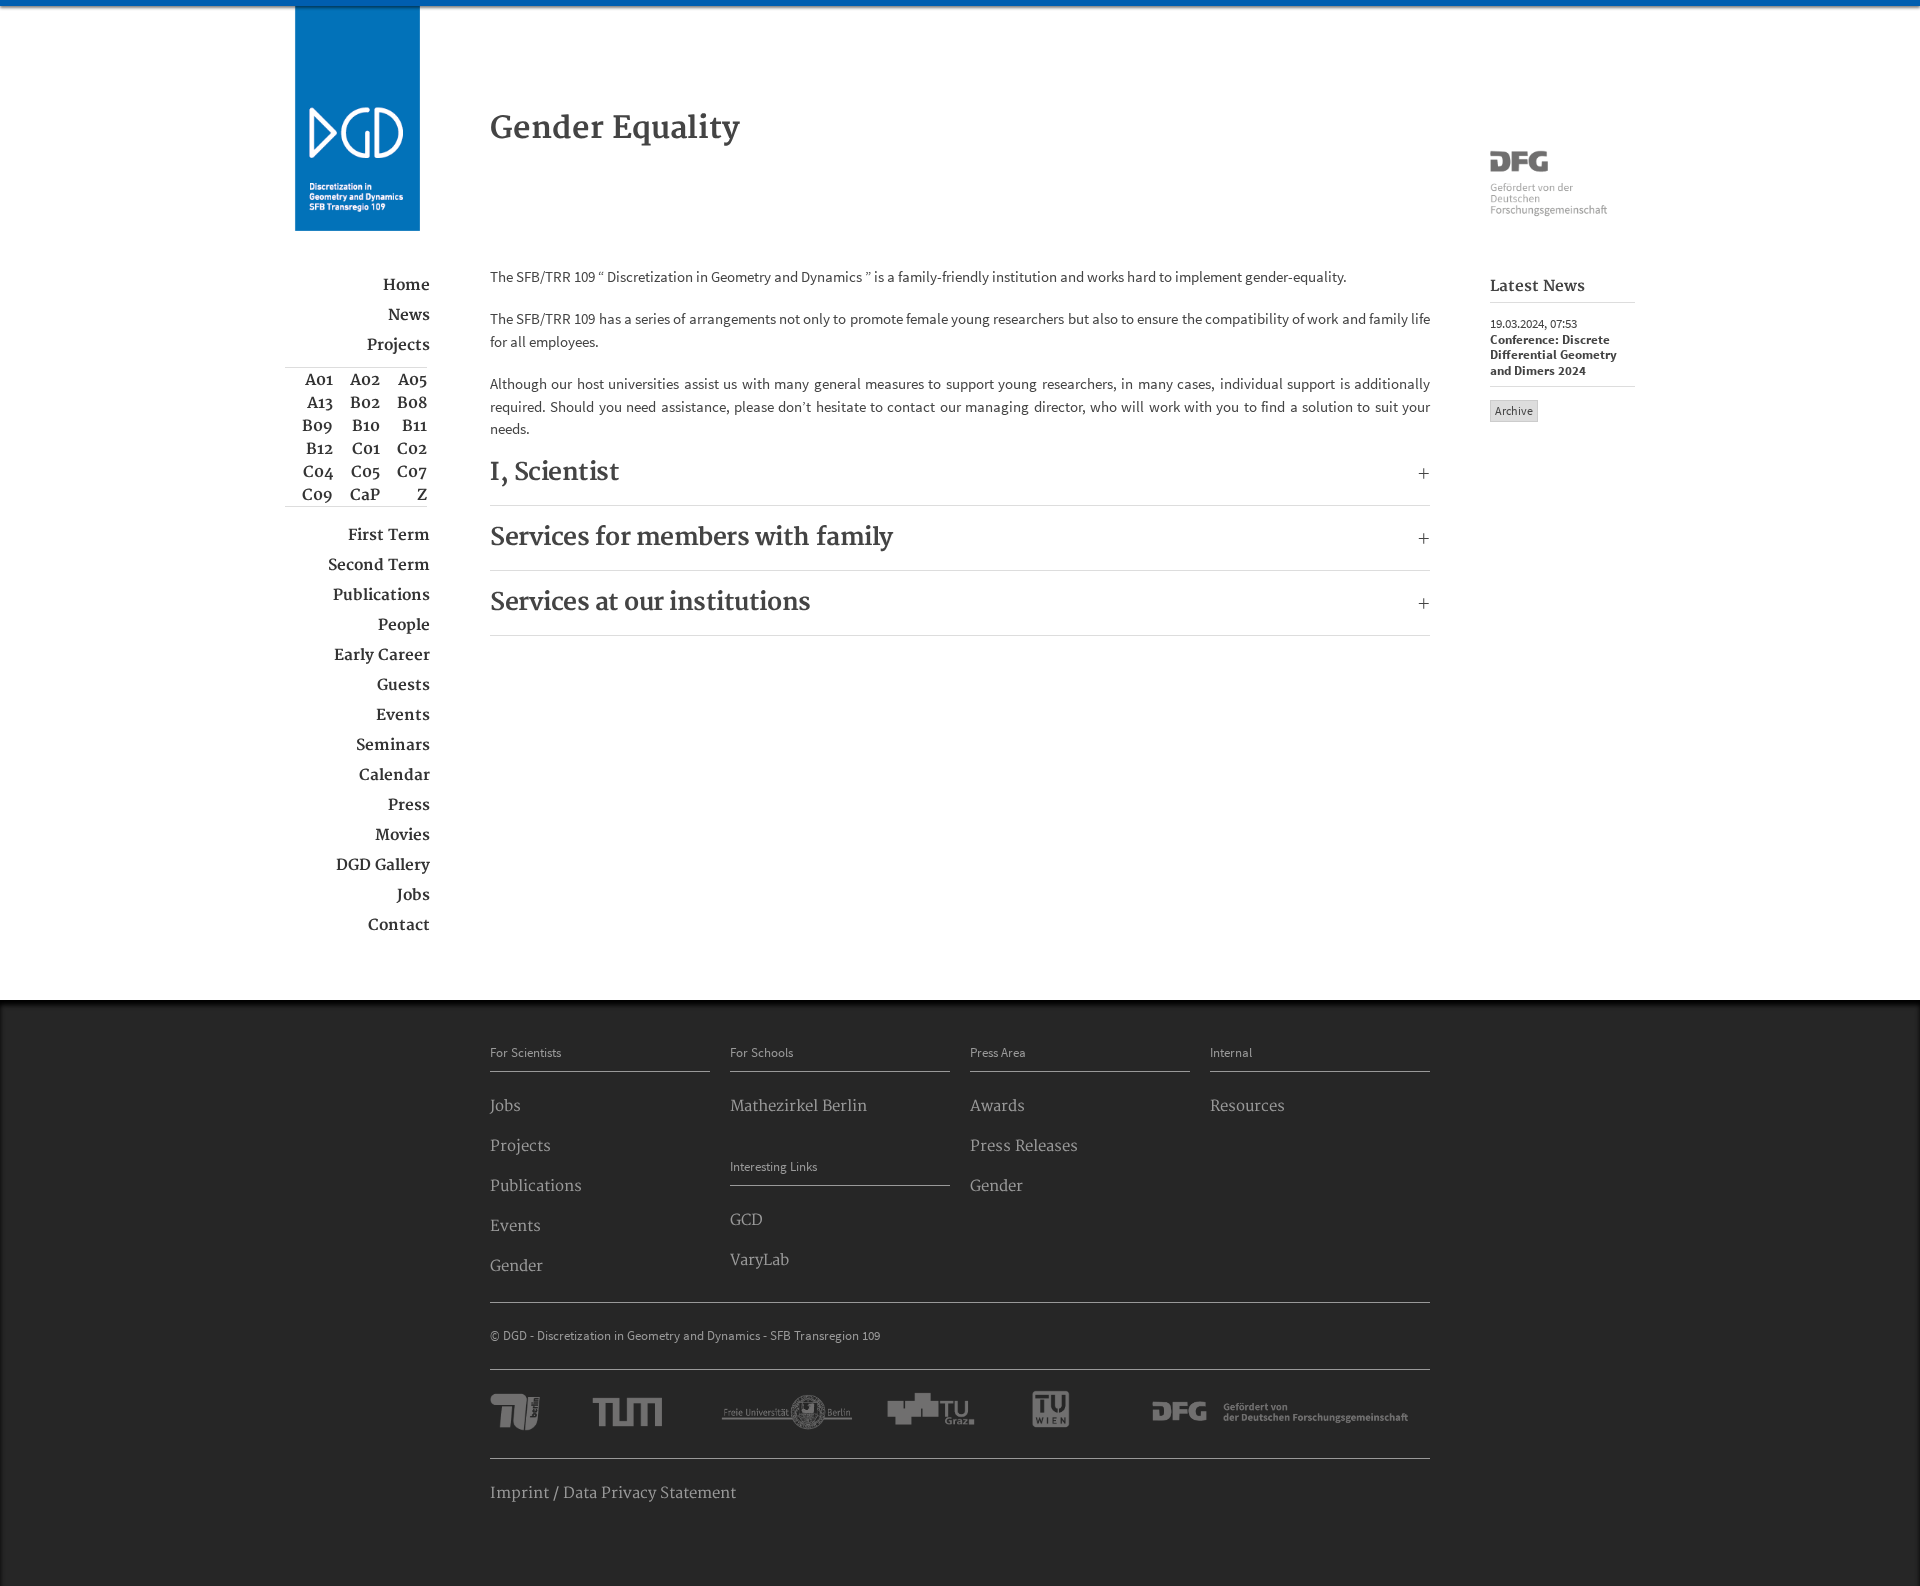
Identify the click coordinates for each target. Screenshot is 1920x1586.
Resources (1247, 1106)
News (409, 315)
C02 (412, 449)
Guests (403, 685)
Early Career (382, 655)
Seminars (393, 745)
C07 (412, 472)
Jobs (413, 895)
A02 (365, 380)
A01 (319, 380)
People (404, 625)
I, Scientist (960, 473)
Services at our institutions (960, 603)
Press (409, 805)
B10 (366, 426)
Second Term (379, 565)
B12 (319, 449)
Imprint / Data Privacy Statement (613, 1493)
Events (403, 715)
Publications (381, 595)
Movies (402, 835)
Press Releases (1024, 1146)
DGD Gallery (383, 865)
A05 (412, 380)
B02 (365, 403)
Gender (516, 1266)
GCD (746, 1220)
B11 (414, 426)
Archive (1514, 410)
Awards (997, 1106)
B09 (317, 426)
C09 (317, 495)
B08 (412, 403)
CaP (365, 495)
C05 (365, 472)
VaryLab (759, 1260)
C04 (318, 472)
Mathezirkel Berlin (798, 1106)
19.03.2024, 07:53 (1553, 347)
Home (406, 285)
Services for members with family (960, 538)
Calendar (394, 775)
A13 (320, 403)
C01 (366, 449)
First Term (389, 535)
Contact (399, 925)
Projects (398, 345)
